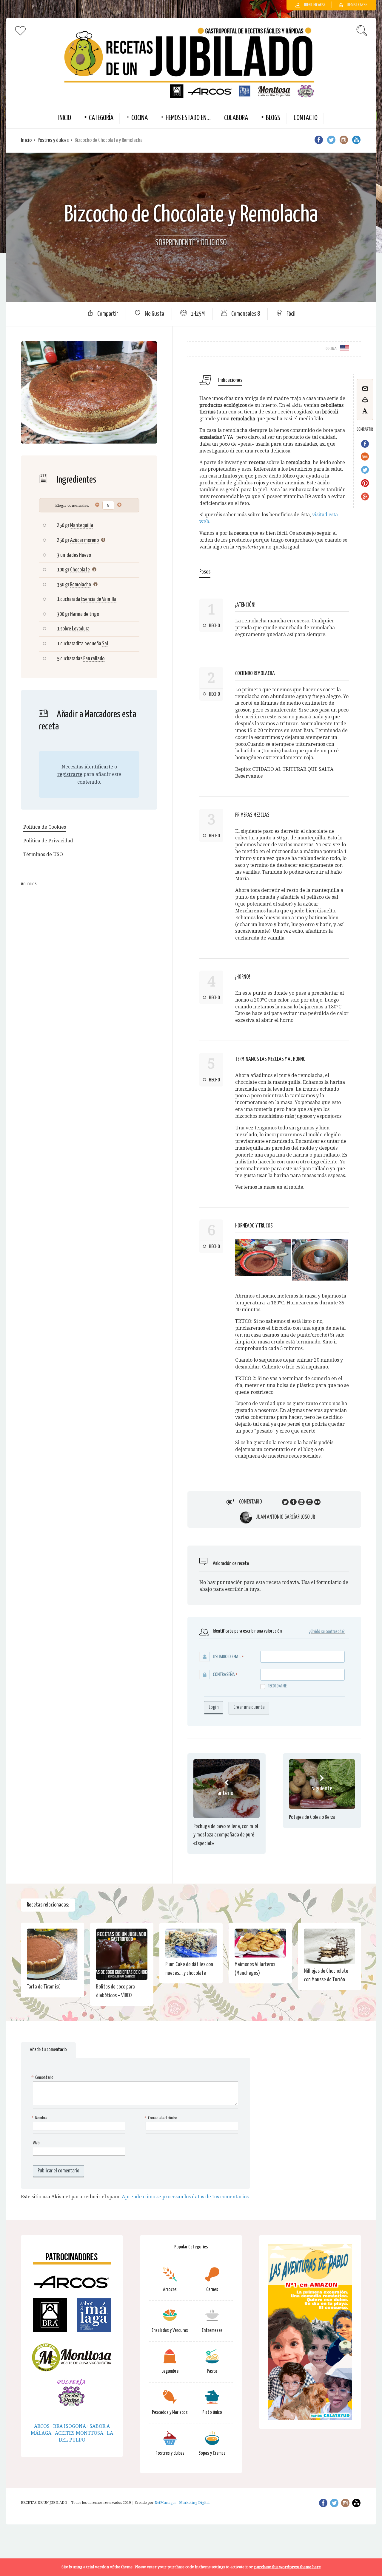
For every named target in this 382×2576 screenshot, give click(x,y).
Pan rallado (94, 659)
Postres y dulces (53, 140)
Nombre (40, 2118)
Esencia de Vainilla (99, 599)
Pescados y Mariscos (170, 2413)
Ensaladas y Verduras (170, 2331)
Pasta (212, 2371)
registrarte (70, 774)
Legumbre (170, 2371)
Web (36, 2143)
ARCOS (42, 2426)
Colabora (236, 118)
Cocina (140, 118)
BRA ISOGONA (70, 2426)
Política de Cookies (45, 827)
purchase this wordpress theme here (287, 2567)
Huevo (85, 555)
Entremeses (212, 2331)
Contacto (306, 118)
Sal (105, 644)
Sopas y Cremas (212, 2453)
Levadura (81, 629)
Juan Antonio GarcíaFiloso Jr (285, 1517)
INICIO (65, 118)
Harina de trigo (85, 614)
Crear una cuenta (249, 1707)
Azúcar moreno (84, 540)
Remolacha (81, 585)
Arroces (170, 2290)
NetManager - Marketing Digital (182, 2503)
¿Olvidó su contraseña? (327, 1632)
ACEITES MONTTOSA (79, 2433)
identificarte (99, 767)
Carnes (212, 2290)
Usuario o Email (227, 1657)
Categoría (101, 118)
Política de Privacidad (48, 841)
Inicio (26, 140)
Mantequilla (82, 525)
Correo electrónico (161, 2118)
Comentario (251, 1502)
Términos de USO (43, 854)
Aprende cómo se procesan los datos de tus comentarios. (186, 2197)
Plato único (212, 2413)
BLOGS (273, 118)
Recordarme (277, 1686)
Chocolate (80, 570)
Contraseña (224, 1675)
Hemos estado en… (188, 118)
